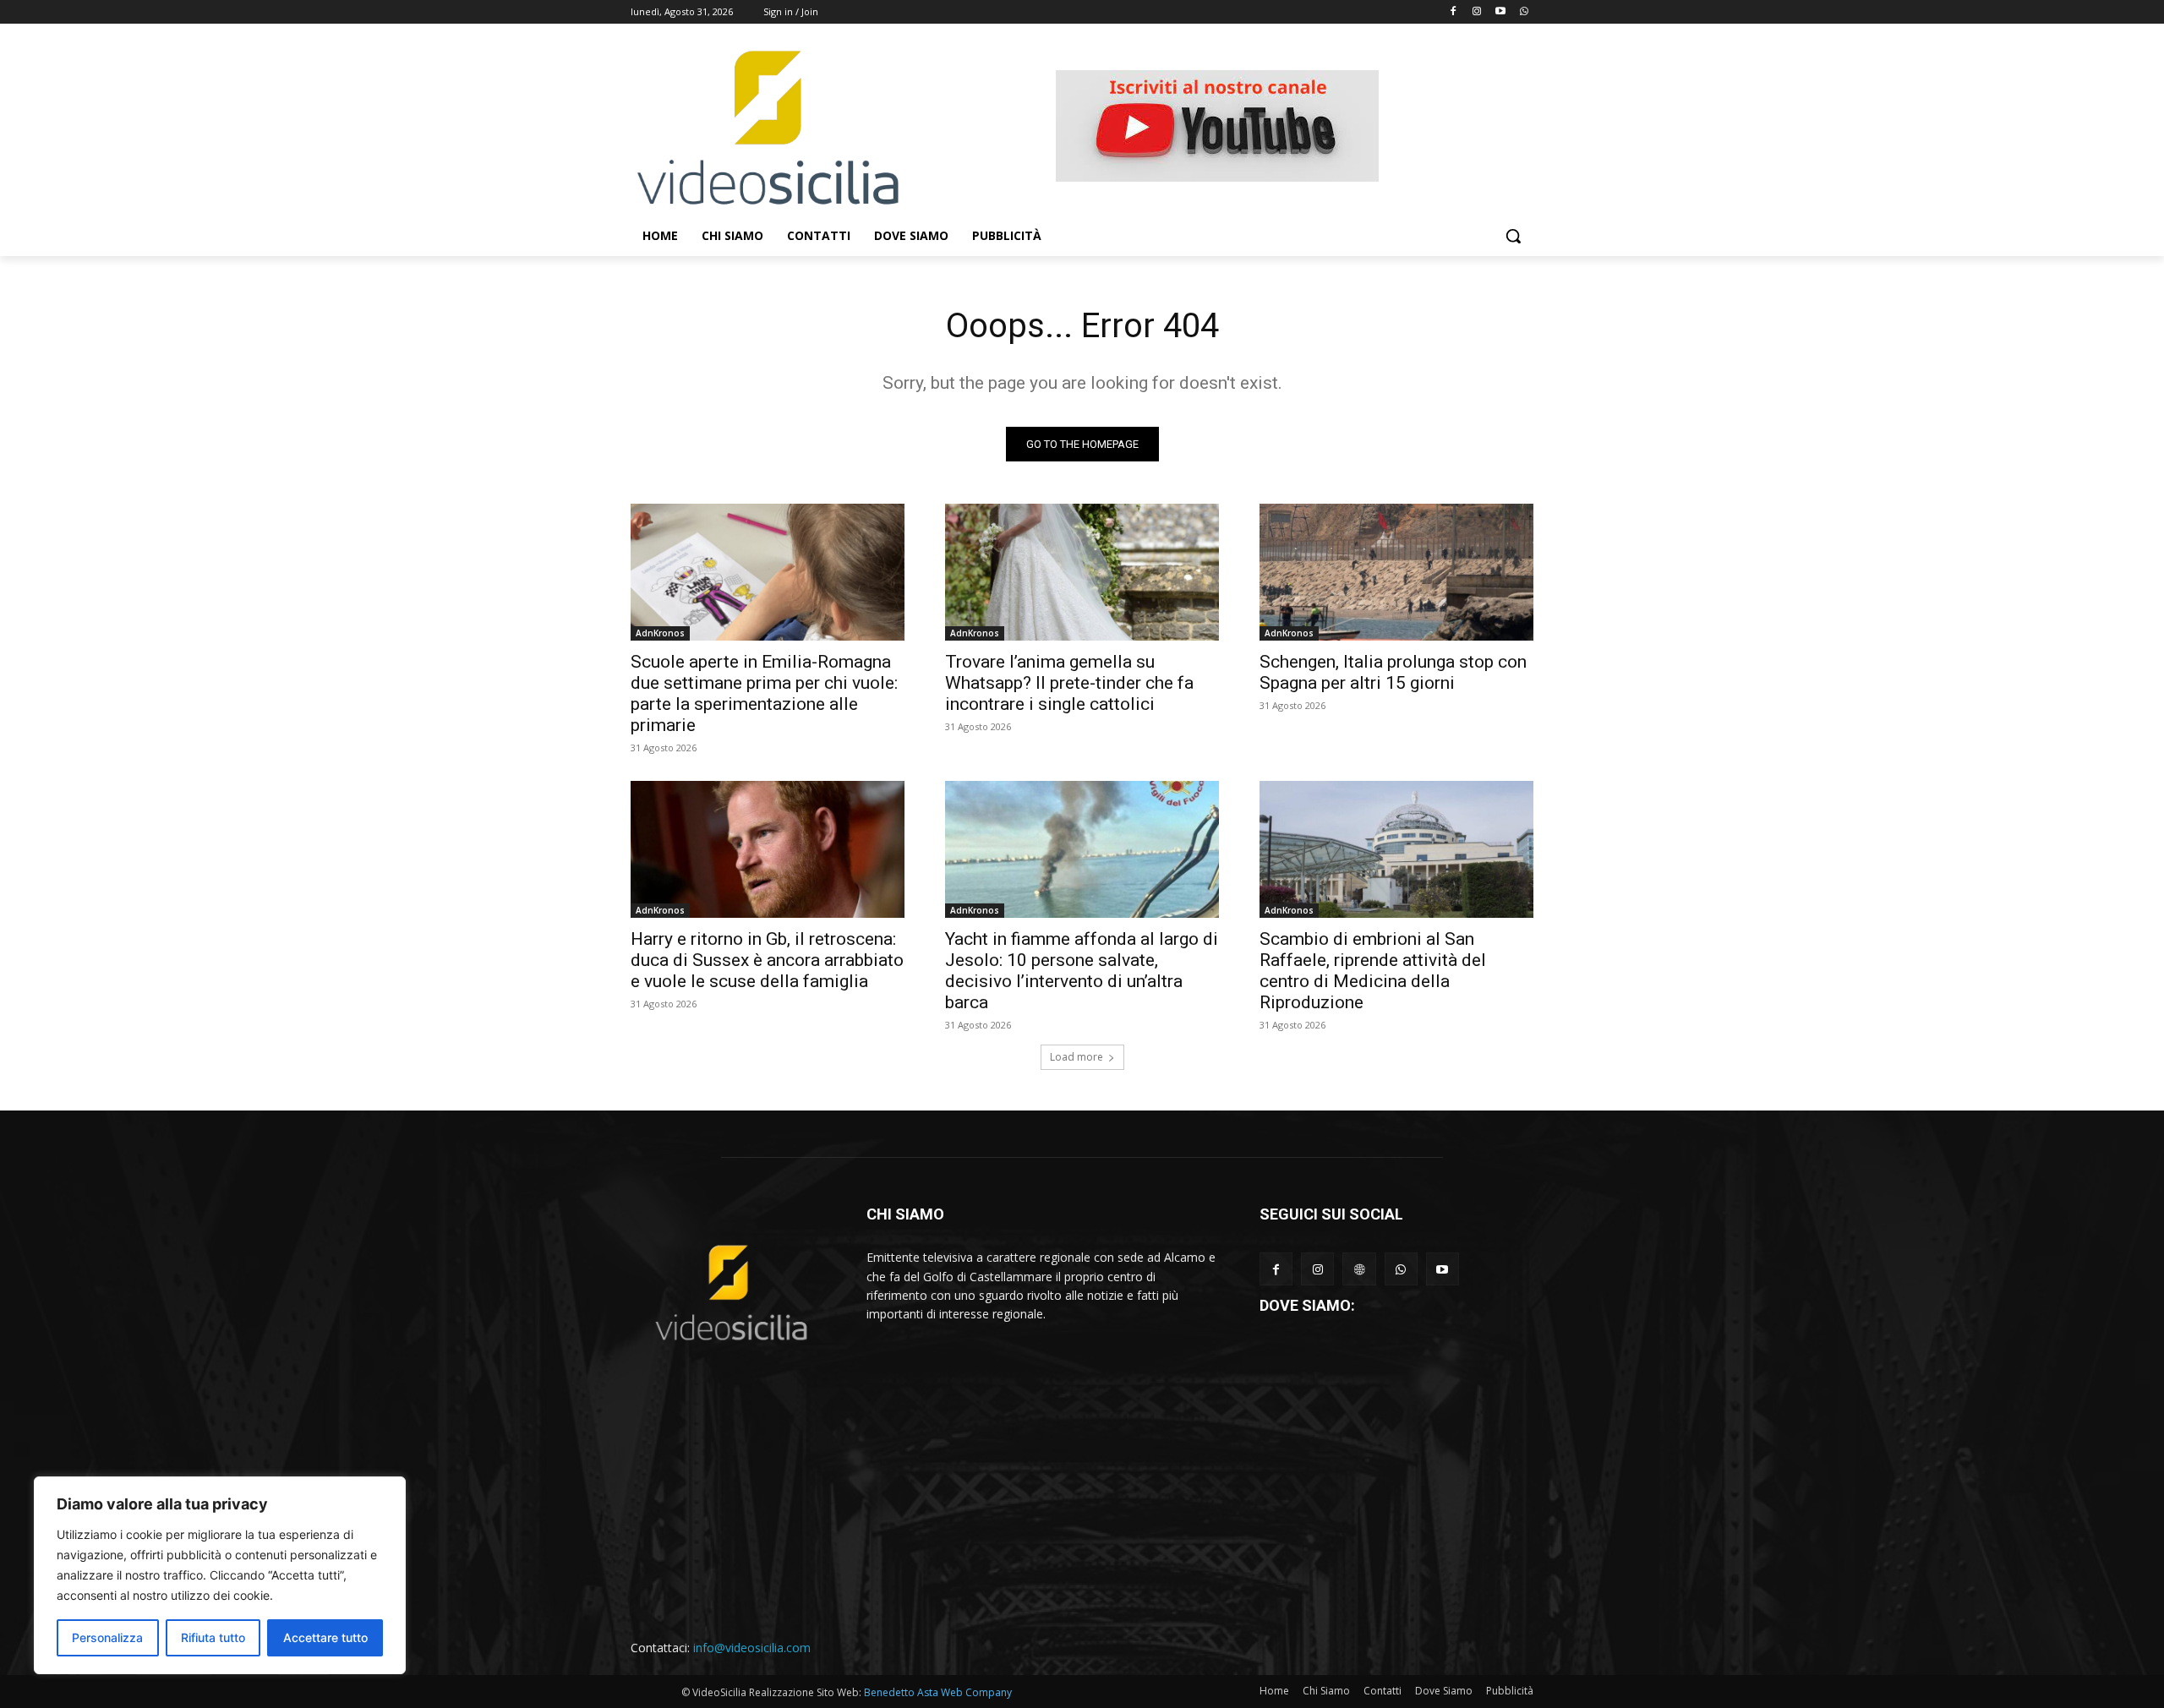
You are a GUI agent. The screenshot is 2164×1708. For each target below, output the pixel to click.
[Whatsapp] (1524, 12)
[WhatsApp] (1401, 1269)
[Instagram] (1477, 12)
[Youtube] (1500, 12)
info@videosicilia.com (752, 1648)
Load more (1077, 1057)
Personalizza (107, 1637)
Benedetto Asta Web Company (938, 1692)
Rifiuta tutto (213, 1637)
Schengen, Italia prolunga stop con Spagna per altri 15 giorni (1393, 672)
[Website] (1359, 1269)
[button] (1513, 236)
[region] (220, 1575)
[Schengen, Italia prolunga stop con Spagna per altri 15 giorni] (1396, 572)
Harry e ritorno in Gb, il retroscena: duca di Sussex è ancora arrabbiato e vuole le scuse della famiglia (767, 960)
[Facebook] (1454, 12)
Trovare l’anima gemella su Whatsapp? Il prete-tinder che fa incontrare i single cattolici (1069, 683)
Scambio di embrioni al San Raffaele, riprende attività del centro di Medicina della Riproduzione (1373, 971)
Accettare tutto (325, 1637)
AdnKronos (660, 633)
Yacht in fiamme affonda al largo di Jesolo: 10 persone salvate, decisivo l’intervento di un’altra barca (1082, 971)
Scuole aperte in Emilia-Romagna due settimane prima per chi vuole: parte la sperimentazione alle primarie (764, 693)
